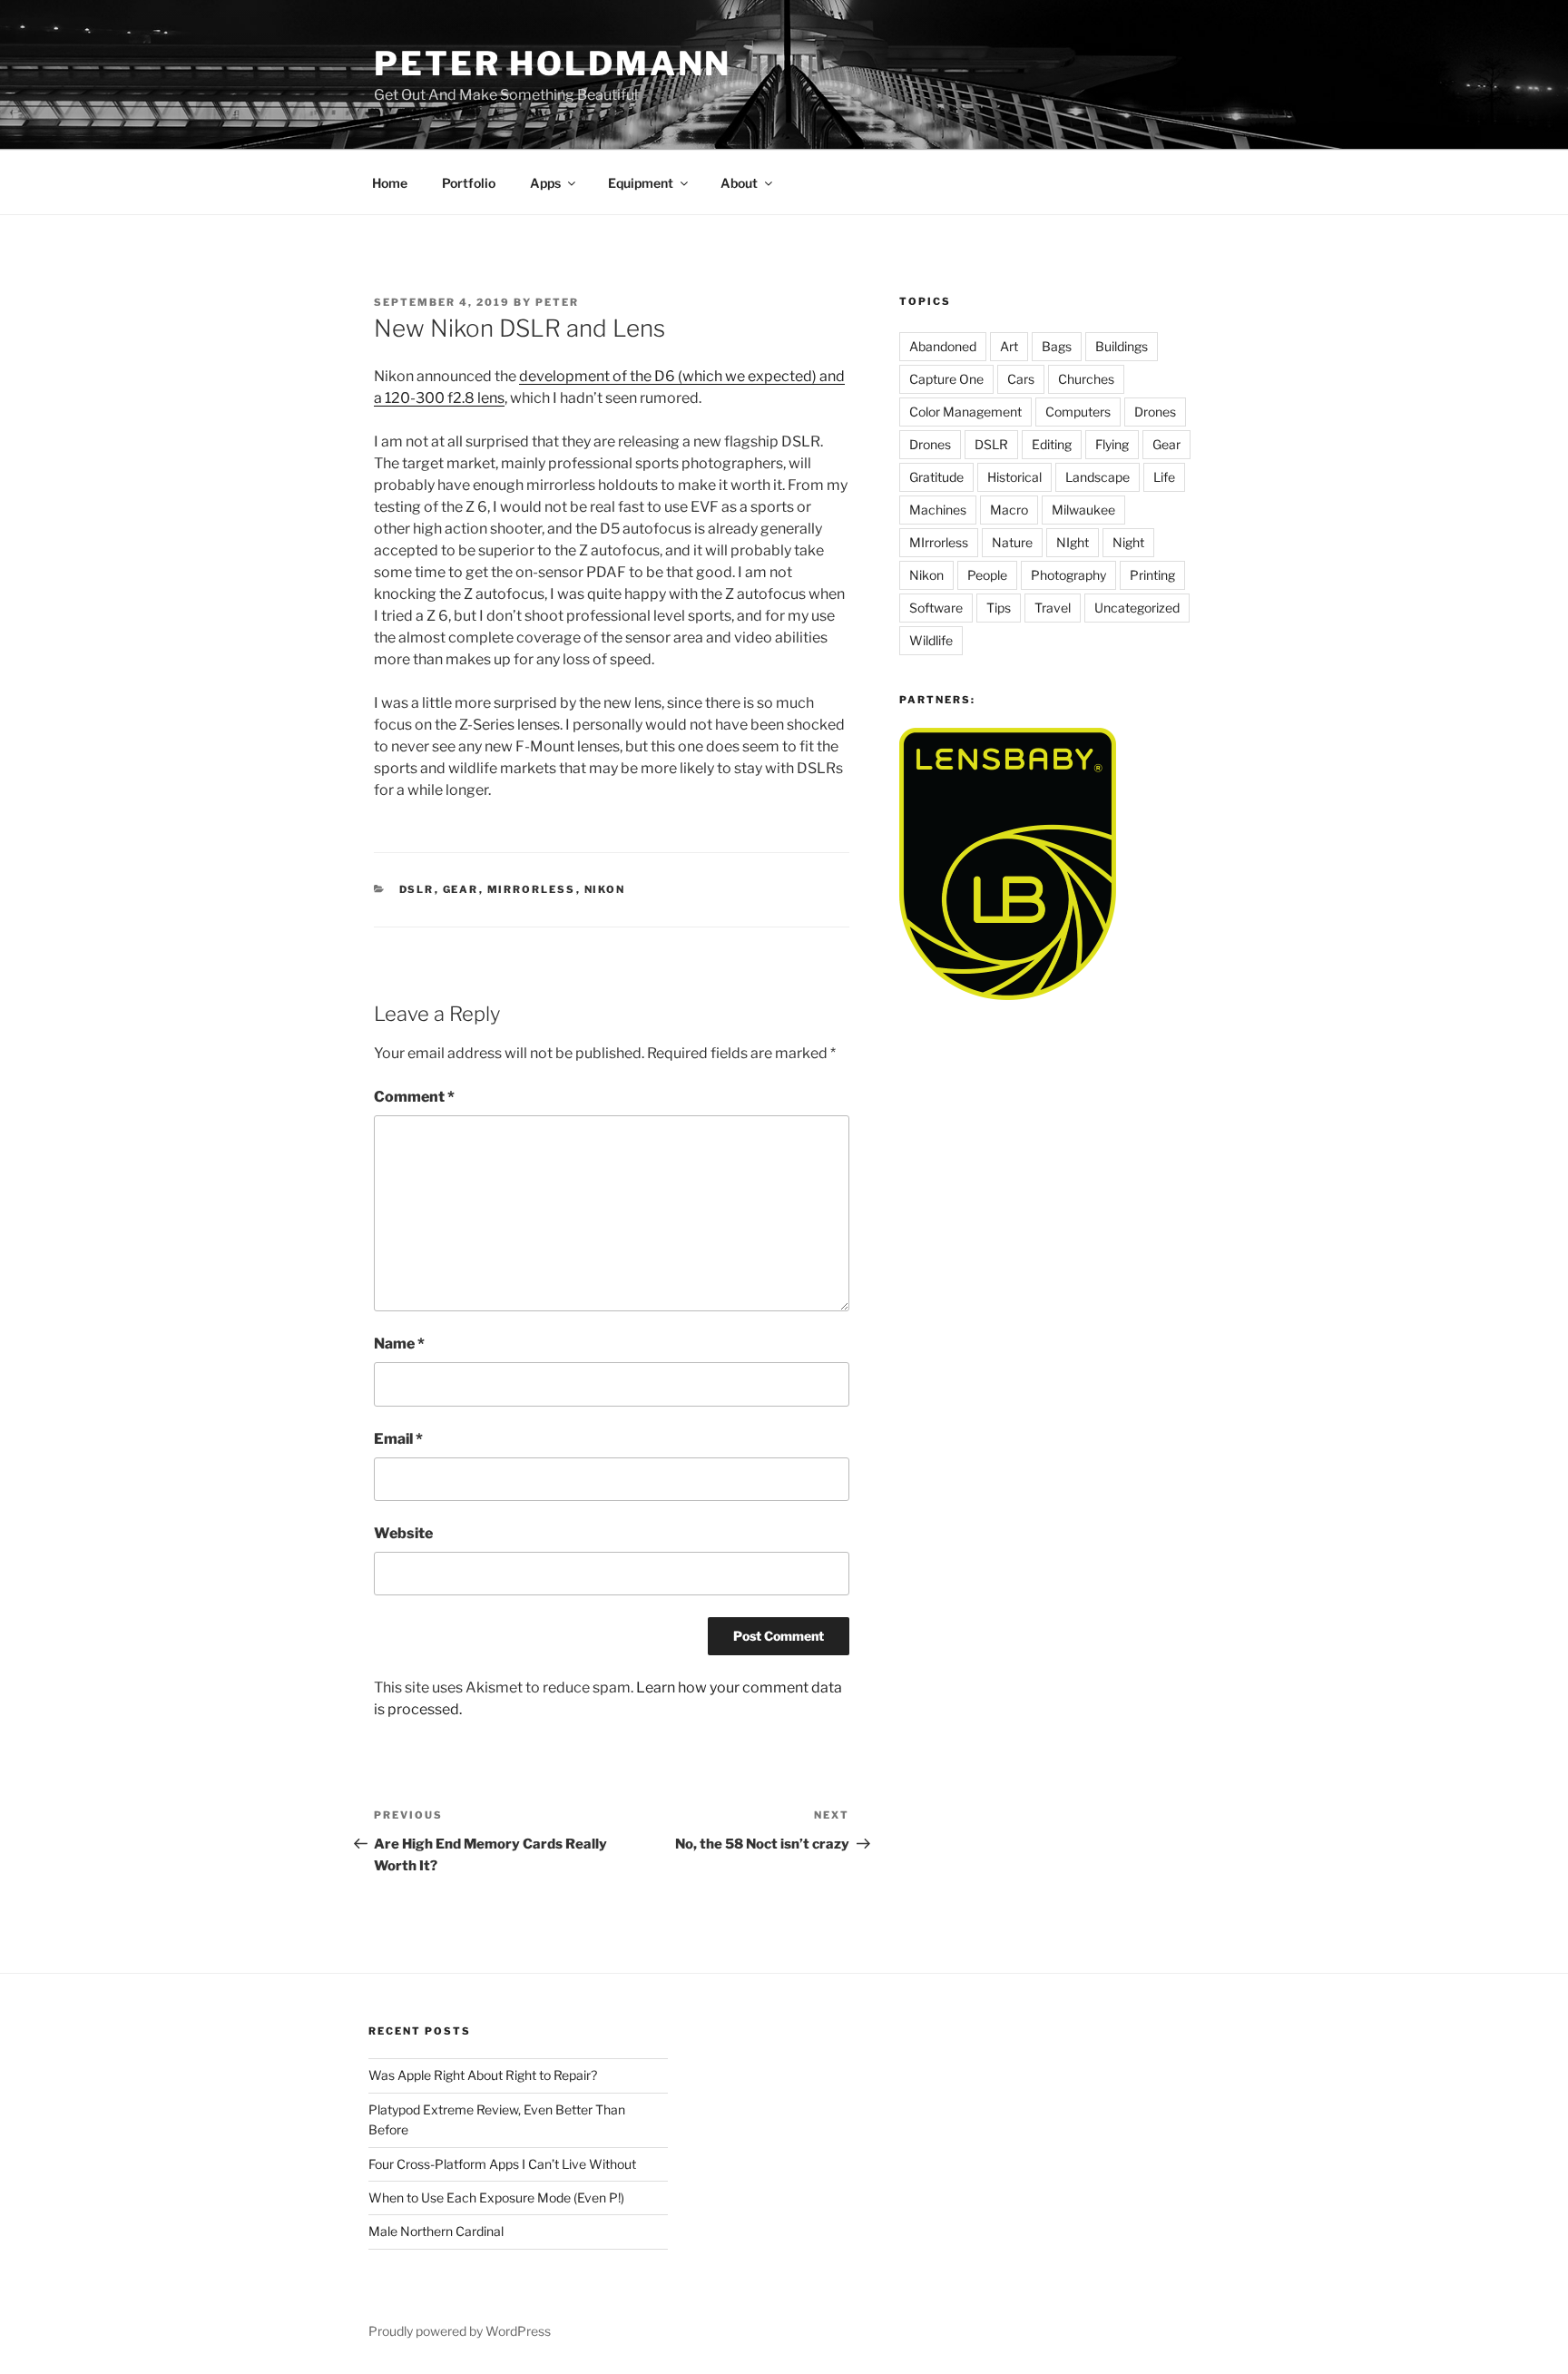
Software (936, 608)
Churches (1086, 379)
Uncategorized (1137, 608)
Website (403, 1533)
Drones (1155, 412)
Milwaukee (1083, 510)
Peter (557, 302)
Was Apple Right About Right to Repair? (483, 2075)
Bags (1057, 346)
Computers (1078, 412)
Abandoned (943, 346)
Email (398, 1439)
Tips (999, 608)
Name (399, 1344)
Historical (1014, 477)
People (987, 575)
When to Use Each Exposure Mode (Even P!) (496, 2197)
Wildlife (931, 640)
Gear (461, 889)
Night (1128, 542)
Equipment (641, 183)
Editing (1052, 444)
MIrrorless (532, 889)
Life (1164, 477)
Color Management (965, 412)
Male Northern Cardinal (436, 2231)
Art (1009, 346)
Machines (938, 510)
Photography (1068, 575)
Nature (1012, 542)
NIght (1073, 542)
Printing (1152, 575)
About (739, 183)
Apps (545, 183)
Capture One (946, 379)
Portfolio (469, 183)
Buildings (1122, 346)
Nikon (605, 889)
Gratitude (936, 477)
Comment (414, 1097)
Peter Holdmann (553, 64)
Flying (1112, 444)
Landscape (1098, 477)
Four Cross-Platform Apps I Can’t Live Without (502, 2164)
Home (390, 183)
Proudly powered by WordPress (460, 2331)
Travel (1053, 608)
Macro (1009, 510)
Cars (1021, 379)
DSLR (417, 889)
